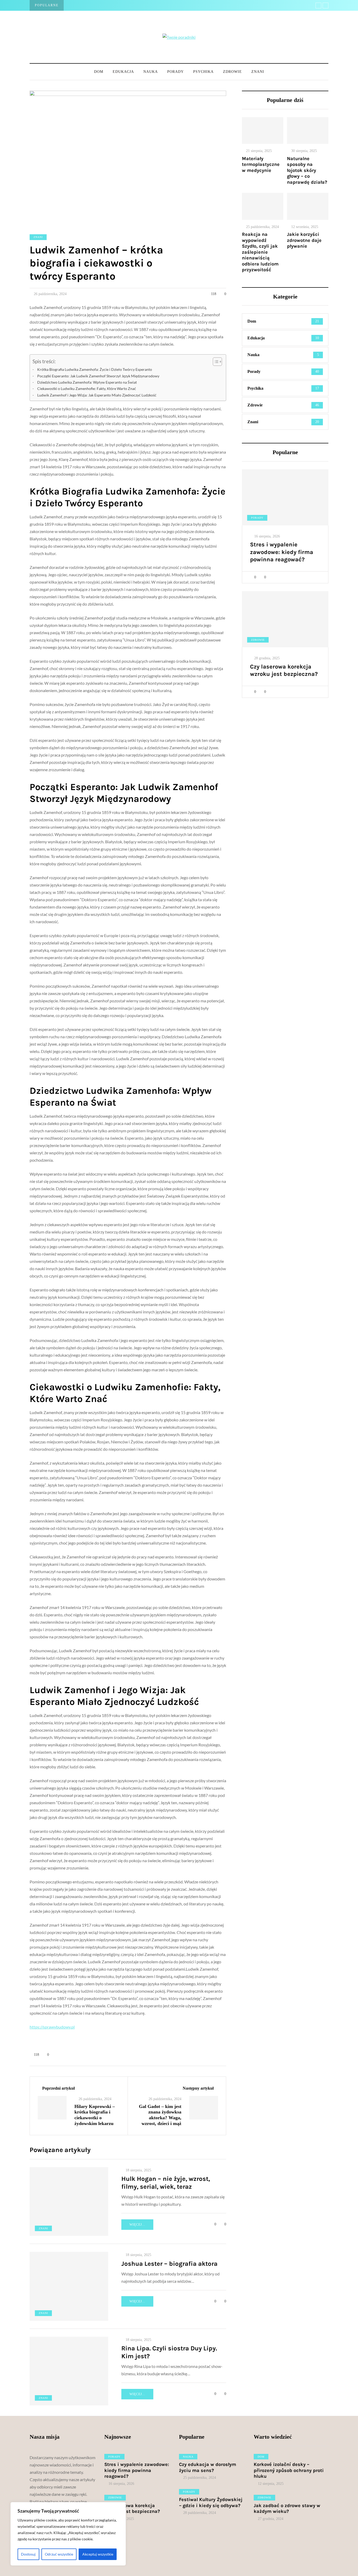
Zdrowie (232, 72)
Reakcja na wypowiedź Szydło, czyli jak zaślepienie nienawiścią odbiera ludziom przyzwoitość (260, 252)
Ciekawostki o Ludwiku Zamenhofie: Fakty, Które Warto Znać (87, 388)
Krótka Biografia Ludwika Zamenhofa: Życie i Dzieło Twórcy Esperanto (95, 369)
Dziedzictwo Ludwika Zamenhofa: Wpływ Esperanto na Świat (87, 382)
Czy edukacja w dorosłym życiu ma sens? (208, 2467)
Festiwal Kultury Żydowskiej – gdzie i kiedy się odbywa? (211, 2502)
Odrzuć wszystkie (59, 2554)
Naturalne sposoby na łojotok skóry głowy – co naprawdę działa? (307, 170)
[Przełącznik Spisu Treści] (215, 362)
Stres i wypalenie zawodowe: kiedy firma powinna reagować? (282, 552)
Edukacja (123, 72)
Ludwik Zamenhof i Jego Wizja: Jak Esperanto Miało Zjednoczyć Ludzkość (97, 395)
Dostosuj (28, 2554)
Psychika (203, 72)
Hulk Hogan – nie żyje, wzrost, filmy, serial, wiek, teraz (166, 2183)
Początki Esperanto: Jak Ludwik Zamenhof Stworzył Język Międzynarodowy (98, 376)
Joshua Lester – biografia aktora (169, 2264)
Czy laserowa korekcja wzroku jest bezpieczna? (284, 670)
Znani (258, 72)
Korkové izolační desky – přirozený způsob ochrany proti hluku (289, 2470)
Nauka (151, 72)
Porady (175, 72)
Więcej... (137, 2225)
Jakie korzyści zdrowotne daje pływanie (304, 240)
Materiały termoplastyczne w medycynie (261, 164)
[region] (68, 2534)
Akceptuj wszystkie (98, 2554)
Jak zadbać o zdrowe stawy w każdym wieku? (287, 2509)
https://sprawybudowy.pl (52, 2027)
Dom (99, 72)
